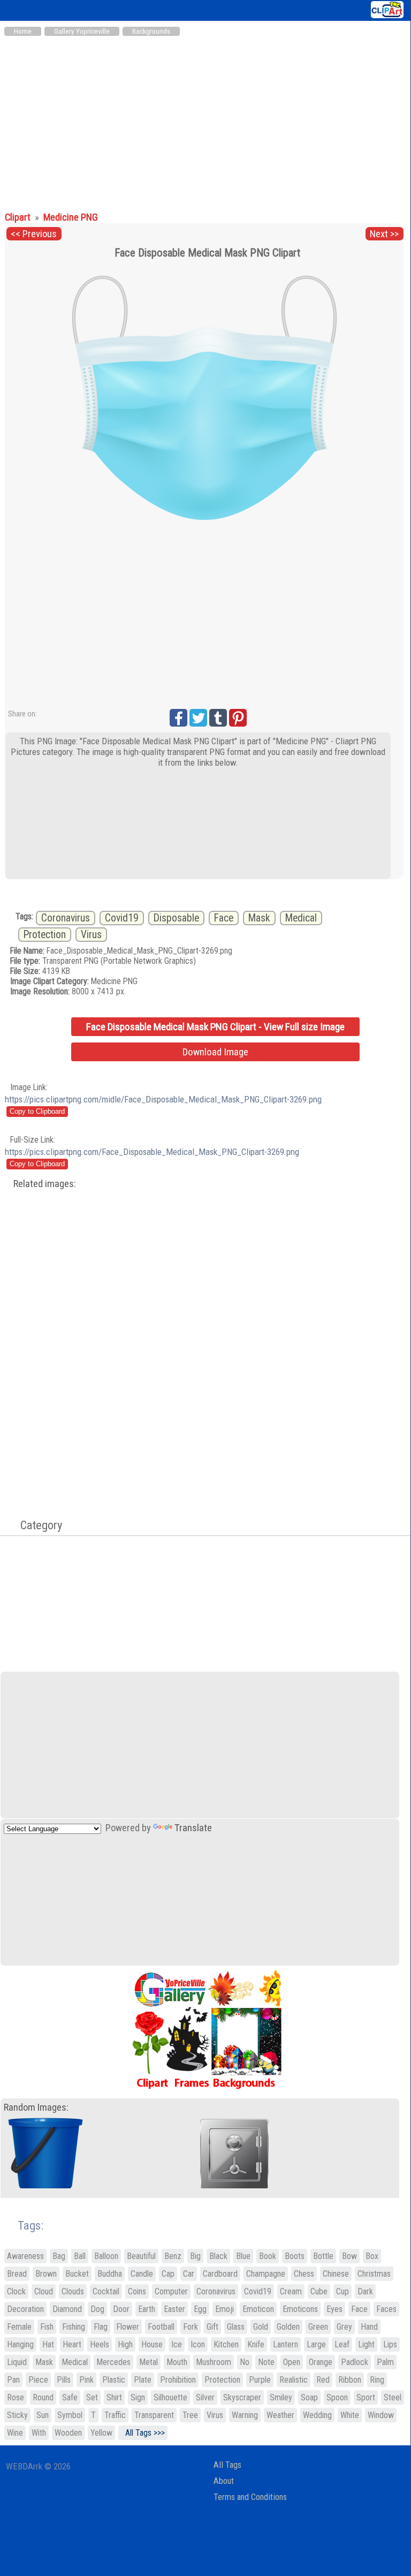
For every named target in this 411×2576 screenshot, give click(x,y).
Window (381, 2415)
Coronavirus (66, 918)
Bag (59, 2256)
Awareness (25, 2256)
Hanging (20, 2344)
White (350, 2415)
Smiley (281, 2397)
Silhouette (170, 2397)
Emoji (224, 2309)
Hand (369, 2327)
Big (195, 2256)
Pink (86, 2380)
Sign (138, 2397)
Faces (386, 2309)
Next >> (384, 234)
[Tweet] (198, 718)
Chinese (336, 2274)
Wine (15, 2433)
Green (318, 2327)
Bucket (77, 2274)
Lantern (286, 2344)
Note (266, 2362)
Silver (205, 2397)
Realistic (294, 2380)
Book (268, 2256)
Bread (17, 2274)
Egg (200, 2309)
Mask (259, 918)
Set (92, 2397)
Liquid (17, 2362)
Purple (260, 2380)
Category (36, 1525)
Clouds (73, 2291)
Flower (128, 2327)
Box (372, 2256)
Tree (190, 2415)
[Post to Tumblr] (218, 718)
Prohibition (178, 2380)
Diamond (67, 2309)
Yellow (101, 2433)
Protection (45, 935)
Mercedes (113, 2362)
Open (292, 2362)
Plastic (114, 2380)
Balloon (106, 2256)
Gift (212, 2327)
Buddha (110, 2274)
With (39, 2433)
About (224, 2481)
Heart (72, 2344)
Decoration (25, 2309)
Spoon (337, 2397)
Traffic (115, 2415)
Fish (47, 2327)
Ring (377, 2380)
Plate (143, 2380)
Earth (147, 2309)
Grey (344, 2327)
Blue (243, 2256)
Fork (191, 2327)
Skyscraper (242, 2397)
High (125, 2344)
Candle (142, 2274)
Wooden (68, 2433)
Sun (43, 2415)
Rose (16, 2397)
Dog (97, 2309)
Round (43, 2397)
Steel (393, 2397)
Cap (168, 2274)
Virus (91, 935)
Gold (261, 2327)
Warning (245, 2415)
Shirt (114, 2397)
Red (323, 2380)
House (152, 2344)
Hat (48, 2344)
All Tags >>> (143, 2433)
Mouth (177, 2362)
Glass (236, 2327)
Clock (16, 2291)
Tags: (24, 2226)
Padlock (355, 2362)
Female (19, 2327)
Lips (390, 2344)
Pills (64, 2380)
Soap (309, 2397)
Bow (349, 2256)
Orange (321, 2362)
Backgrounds (151, 31)
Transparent (154, 2415)
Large (316, 2344)
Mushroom (214, 2362)
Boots (295, 2256)
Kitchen (226, 2344)
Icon (198, 2344)
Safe (70, 2397)
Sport (366, 2397)
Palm (385, 2362)
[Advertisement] (205, 122)
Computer (171, 2291)
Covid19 (122, 918)
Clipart (19, 217)
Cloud (44, 2291)
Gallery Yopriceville (82, 31)
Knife (256, 2344)
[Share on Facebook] (178, 718)
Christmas (374, 2274)
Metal (149, 2362)
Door (121, 2309)
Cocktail (106, 2291)
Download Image (215, 1052)
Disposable (176, 918)
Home (23, 31)
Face (224, 918)
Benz (173, 2256)
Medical (301, 918)
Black (218, 2256)
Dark (365, 2291)
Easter (174, 2309)
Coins (137, 2291)
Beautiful (141, 2256)
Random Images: (36, 2107)
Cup (342, 2291)
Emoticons (300, 2309)
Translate (193, 1828)
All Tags (227, 2465)
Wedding (317, 2415)
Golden (288, 2327)
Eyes (334, 2309)
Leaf (342, 2344)
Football (161, 2327)
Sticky (17, 2415)
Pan (13, 2380)
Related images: (45, 1184)
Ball (80, 2256)
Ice (177, 2344)
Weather (280, 2415)
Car (189, 2274)
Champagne (266, 2274)
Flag (101, 2327)
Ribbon (350, 2380)
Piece (38, 2380)
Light (366, 2344)
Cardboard (220, 2274)
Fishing (74, 2327)
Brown (46, 2274)
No (245, 2362)
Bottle (323, 2256)
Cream (291, 2291)
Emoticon (258, 2309)
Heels (100, 2344)
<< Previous (34, 234)
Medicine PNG (71, 217)
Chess (304, 2274)
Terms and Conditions (250, 2497)
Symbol (70, 2415)
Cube (319, 2291)
